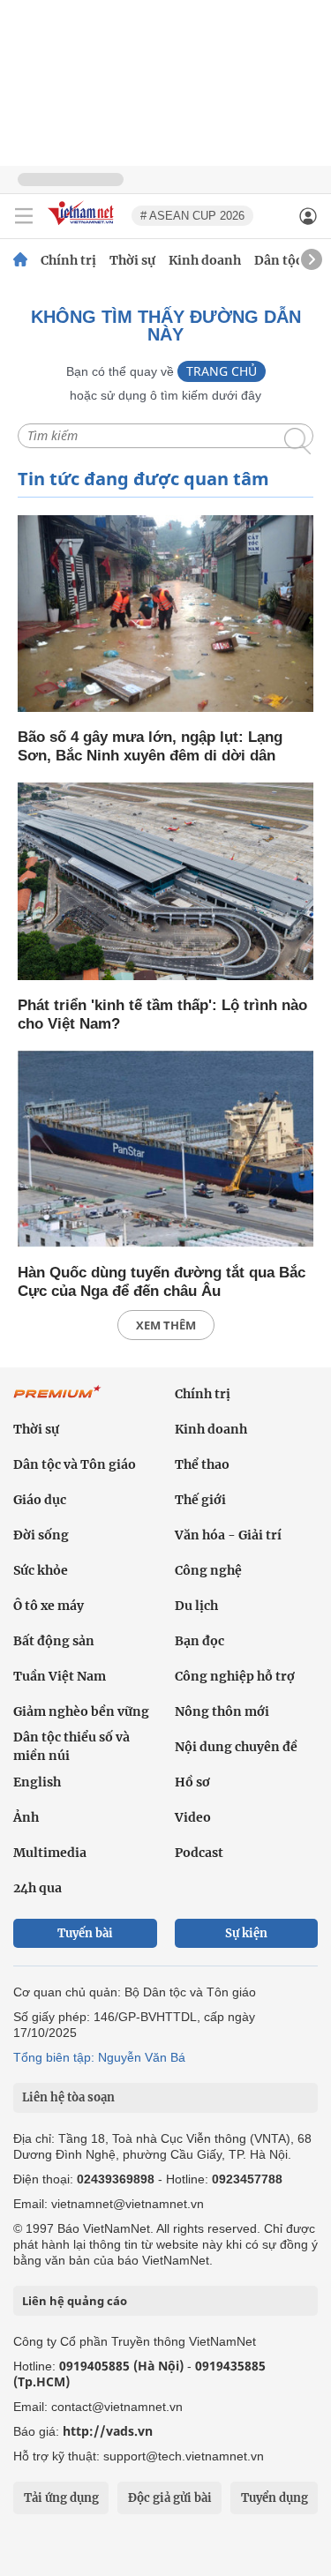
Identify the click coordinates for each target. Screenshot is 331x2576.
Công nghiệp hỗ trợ (235, 1676)
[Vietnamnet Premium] (57, 1401)
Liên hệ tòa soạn (68, 2097)
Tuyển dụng (275, 2498)
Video (193, 1817)
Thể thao (202, 1464)
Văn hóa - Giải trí (228, 1535)
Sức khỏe (41, 1570)
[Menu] (24, 216)
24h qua (38, 1888)
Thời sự (132, 260)
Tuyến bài (85, 1933)
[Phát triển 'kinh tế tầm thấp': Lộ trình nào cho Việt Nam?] (165, 883)
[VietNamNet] (20, 260)
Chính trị (68, 260)
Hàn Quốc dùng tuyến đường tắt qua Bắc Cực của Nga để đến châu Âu (162, 1282)
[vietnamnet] (83, 226)
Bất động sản (54, 1641)
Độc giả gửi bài (170, 2498)
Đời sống (41, 1535)
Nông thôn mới (222, 1711)
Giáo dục (40, 1500)
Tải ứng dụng (61, 2498)
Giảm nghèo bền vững (81, 1711)
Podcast (199, 1853)
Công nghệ (208, 1570)
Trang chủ (222, 371)
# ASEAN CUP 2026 (192, 216)
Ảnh (26, 1817)
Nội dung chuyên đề (236, 1747)
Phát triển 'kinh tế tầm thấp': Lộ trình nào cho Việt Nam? (162, 1015)
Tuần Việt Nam (60, 1676)
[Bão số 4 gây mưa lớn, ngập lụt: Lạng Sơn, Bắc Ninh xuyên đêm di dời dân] (165, 615)
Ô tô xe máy (49, 1606)
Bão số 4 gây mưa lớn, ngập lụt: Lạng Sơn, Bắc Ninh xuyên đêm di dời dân (150, 746)
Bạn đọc (199, 1641)
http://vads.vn (108, 2431)
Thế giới (200, 1500)
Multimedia (50, 1853)
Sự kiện (246, 1933)
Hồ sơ (192, 1782)
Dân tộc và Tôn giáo (75, 1464)
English (37, 1782)
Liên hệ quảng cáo (75, 2301)
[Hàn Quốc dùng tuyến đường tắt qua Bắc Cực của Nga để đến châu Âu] (165, 1151)
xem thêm (166, 1325)
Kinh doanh (205, 260)
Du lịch (196, 1606)
